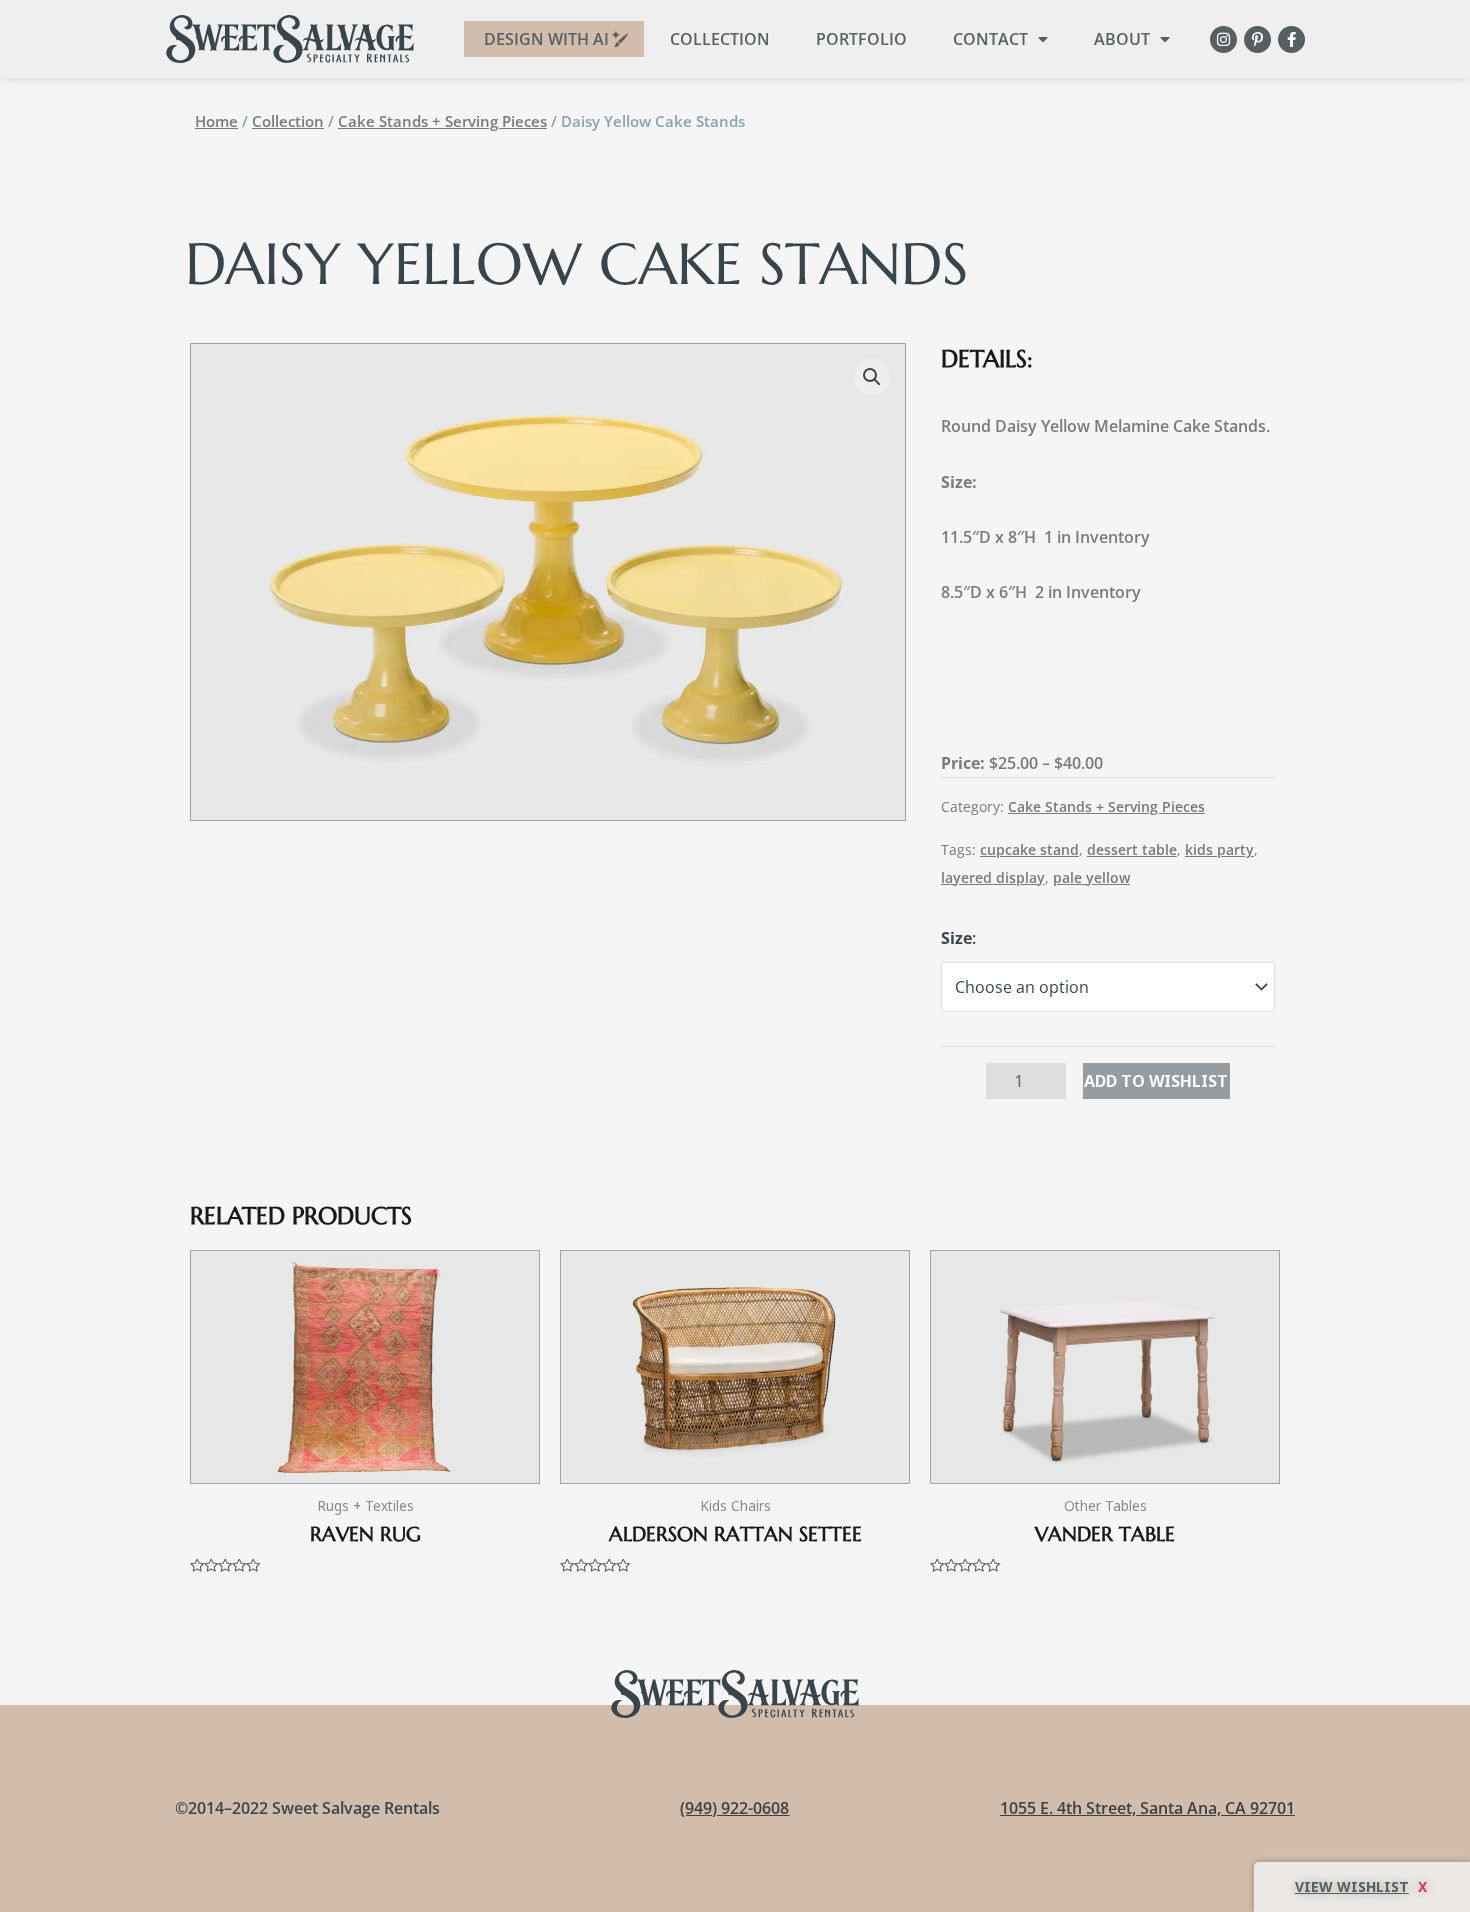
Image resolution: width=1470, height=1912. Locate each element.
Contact (990, 39)
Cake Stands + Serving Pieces (442, 121)
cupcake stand (1029, 849)
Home (216, 121)
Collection (720, 39)
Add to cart (1156, 1081)
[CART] (1362, 1887)
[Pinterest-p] (1257, 39)
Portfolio (861, 39)
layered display (993, 877)
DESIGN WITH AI (546, 39)
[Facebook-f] (1291, 39)
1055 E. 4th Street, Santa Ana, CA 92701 (1147, 1808)
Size (956, 938)
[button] (872, 377)
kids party (1219, 849)
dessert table (1132, 849)
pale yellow (1091, 877)
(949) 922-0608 (734, 1808)
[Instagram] (1223, 39)
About (1122, 39)
